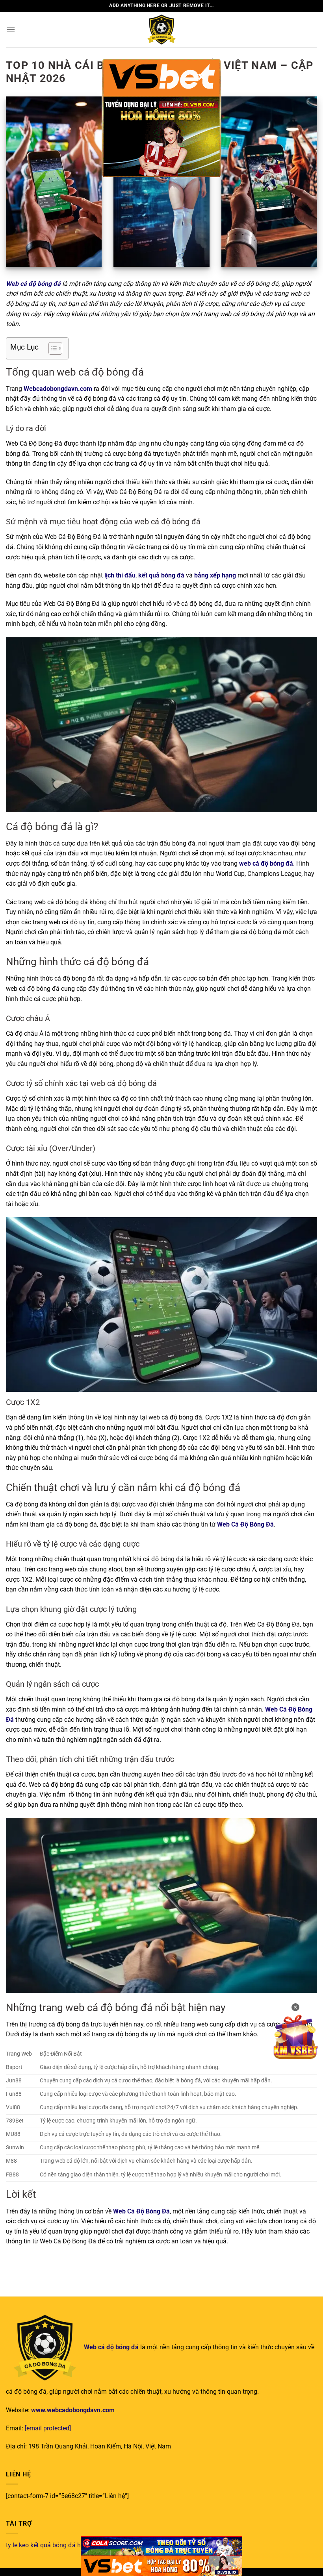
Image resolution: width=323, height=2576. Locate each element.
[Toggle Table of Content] (51, 348)
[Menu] (11, 29)
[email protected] (48, 2428)
